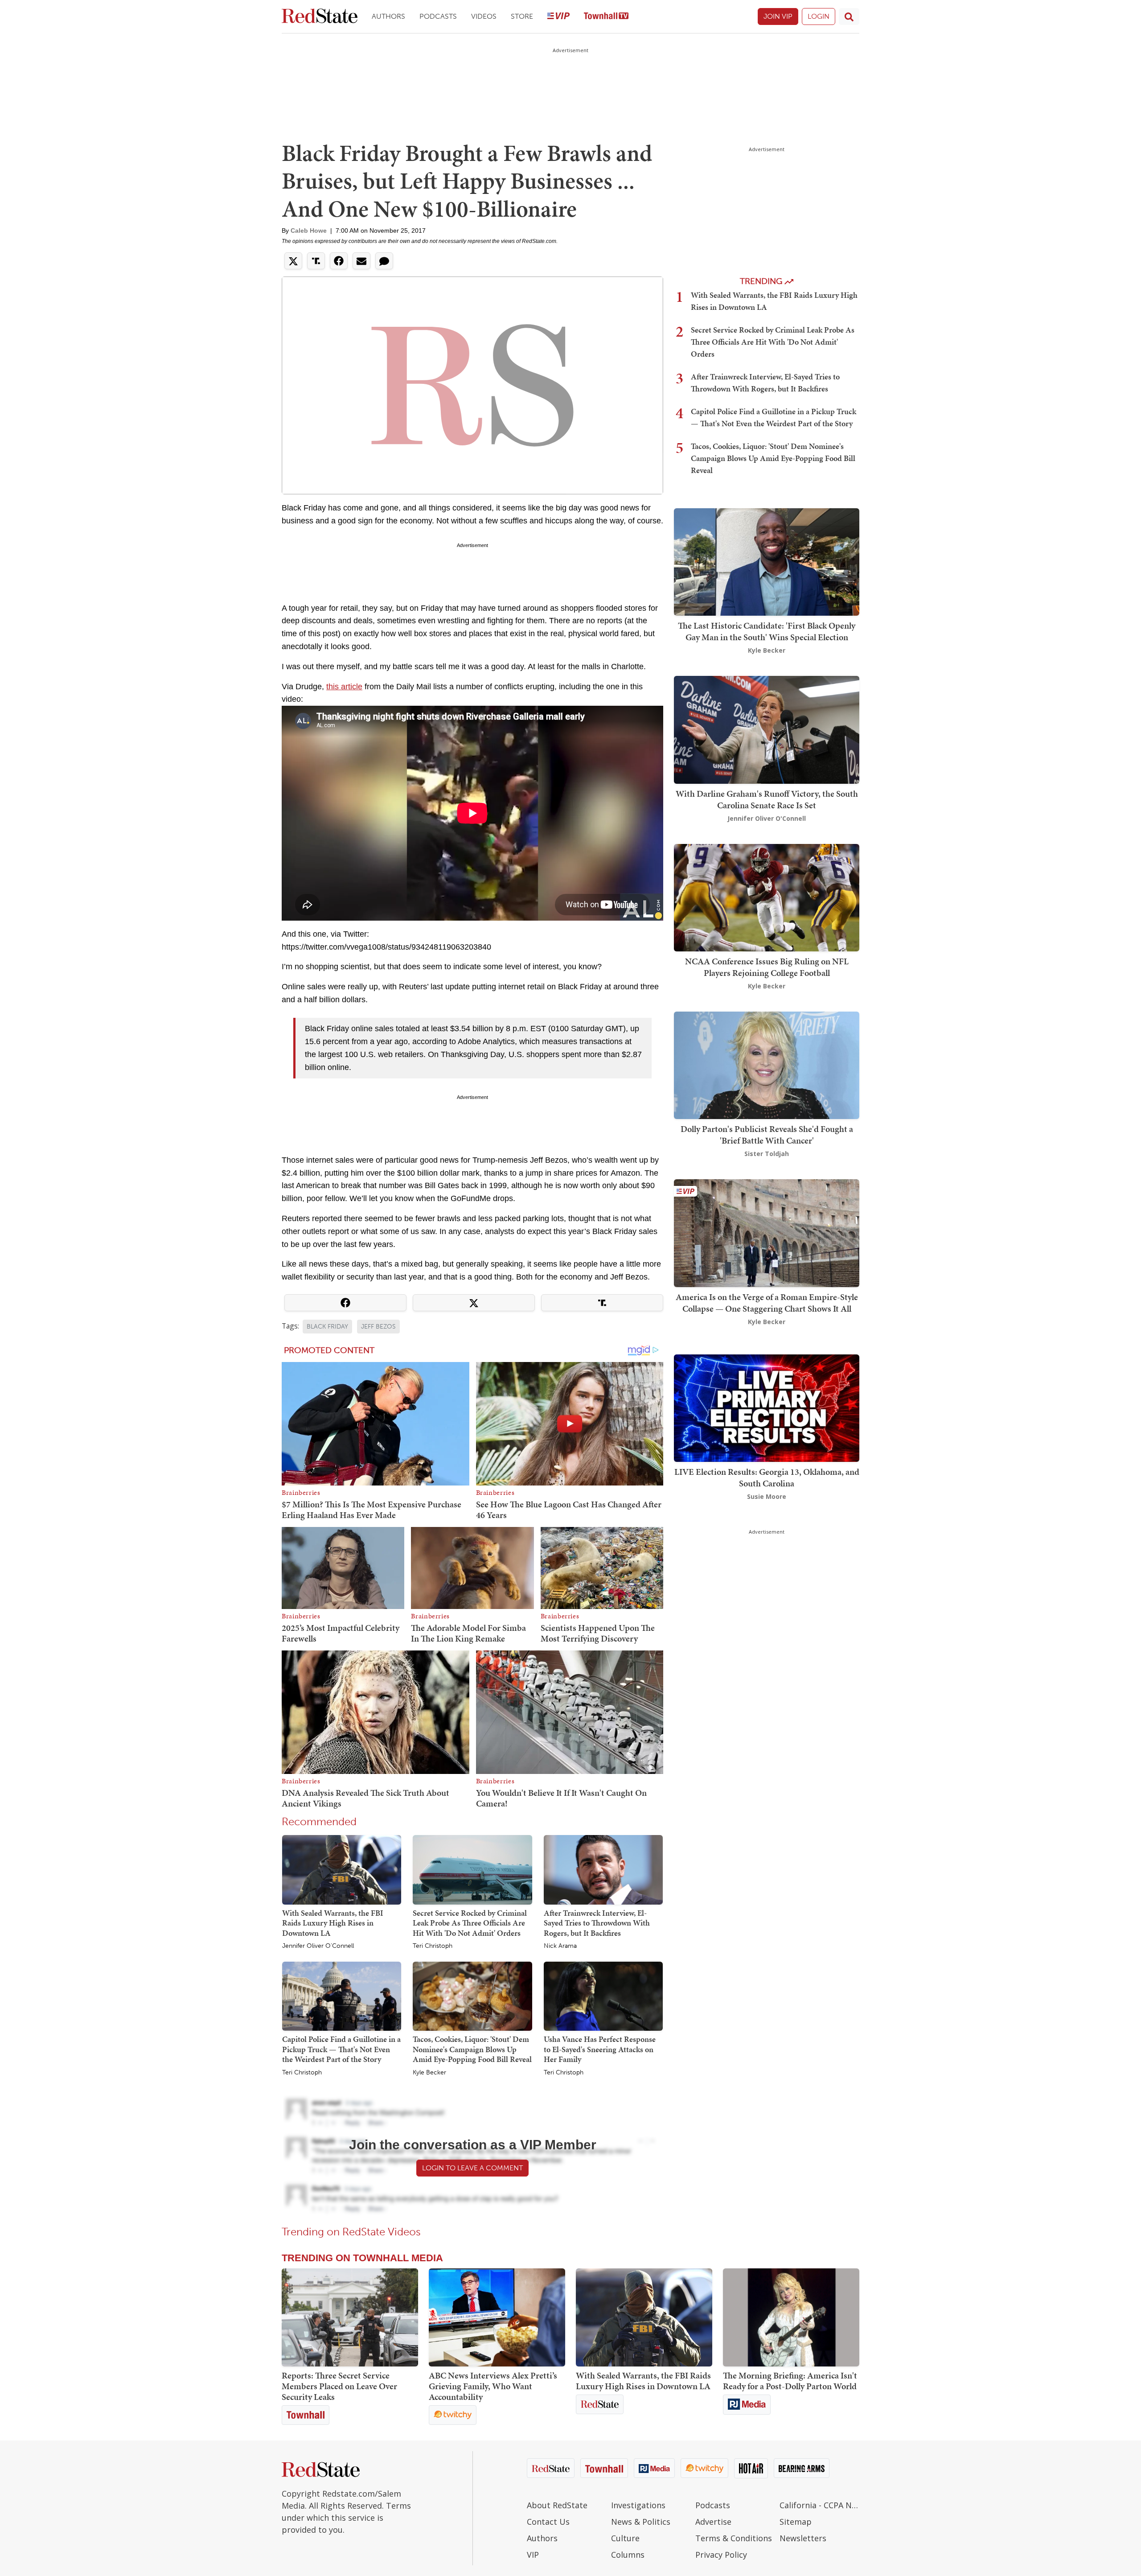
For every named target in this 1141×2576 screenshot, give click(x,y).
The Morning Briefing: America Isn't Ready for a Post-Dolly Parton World (790, 2381)
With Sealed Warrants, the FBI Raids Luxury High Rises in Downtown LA (333, 1923)
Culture (625, 2538)
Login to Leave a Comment (472, 2168)
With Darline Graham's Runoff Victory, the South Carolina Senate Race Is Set (767, 799)
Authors (388, 16)
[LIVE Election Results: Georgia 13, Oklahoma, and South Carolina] (767, 1407)
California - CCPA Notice (819, 2505)
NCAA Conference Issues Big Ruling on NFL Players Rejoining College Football (767, 967)
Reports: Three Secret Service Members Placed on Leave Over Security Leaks (339, 2386)
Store (522, 16)
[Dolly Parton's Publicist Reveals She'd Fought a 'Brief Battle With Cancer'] (767, 1064)
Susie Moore (767, 1496)
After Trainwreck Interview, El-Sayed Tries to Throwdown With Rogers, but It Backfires (597, 1923)
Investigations (638, 2505)
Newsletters (803, 2538)
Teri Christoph (433, 1946)
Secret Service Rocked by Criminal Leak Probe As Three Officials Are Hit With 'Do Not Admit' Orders (470, 1923)
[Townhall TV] (606, 17)
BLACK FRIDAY (327, 1327)
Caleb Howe (309, 230)
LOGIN (819, 16)
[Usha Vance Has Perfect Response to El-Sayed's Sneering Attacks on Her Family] (603, 1996)
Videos (484, 16)
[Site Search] (849, 16)
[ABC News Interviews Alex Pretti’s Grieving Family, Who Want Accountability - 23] (497, 2317)
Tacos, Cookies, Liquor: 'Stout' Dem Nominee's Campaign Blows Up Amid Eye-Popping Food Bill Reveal (472, 2049)
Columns (628, 2555)
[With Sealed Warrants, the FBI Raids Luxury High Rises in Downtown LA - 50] (644, 2317)
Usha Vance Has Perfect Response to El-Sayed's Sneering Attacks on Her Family (600, 2049)
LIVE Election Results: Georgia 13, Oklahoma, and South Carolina (767, 1477)
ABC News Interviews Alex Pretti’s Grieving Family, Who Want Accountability (493, 2386)
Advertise (713, 2522)
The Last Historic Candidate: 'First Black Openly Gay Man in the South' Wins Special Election (767, 631)
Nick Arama (560, 1946)
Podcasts (438, 16)
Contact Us (548, 2522)
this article (344, 687)
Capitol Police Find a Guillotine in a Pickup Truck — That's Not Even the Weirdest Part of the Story (341, 2049)
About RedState (557, 2505)
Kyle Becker (429, 2073)
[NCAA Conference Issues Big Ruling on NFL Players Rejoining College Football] (767, 897)
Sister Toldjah (767, 1154)
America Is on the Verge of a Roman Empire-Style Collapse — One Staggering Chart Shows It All (767, 1303)
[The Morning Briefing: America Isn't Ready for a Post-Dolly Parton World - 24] (791, 2317)
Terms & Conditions (734, 2538)
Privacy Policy (721, 2555)
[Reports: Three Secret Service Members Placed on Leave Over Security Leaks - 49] (350, 2317)
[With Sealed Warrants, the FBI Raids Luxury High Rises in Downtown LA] (342, 1869)
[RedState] (320, 17)
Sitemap (796, 2522)
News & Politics (641, 2522)
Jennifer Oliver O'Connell (318, 1946)
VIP (533, 2555)
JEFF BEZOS (378, 1327)
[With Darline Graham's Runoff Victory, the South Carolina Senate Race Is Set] (767, 729)
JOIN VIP (778, 16)
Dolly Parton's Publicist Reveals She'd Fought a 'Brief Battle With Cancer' (767, 1135)
